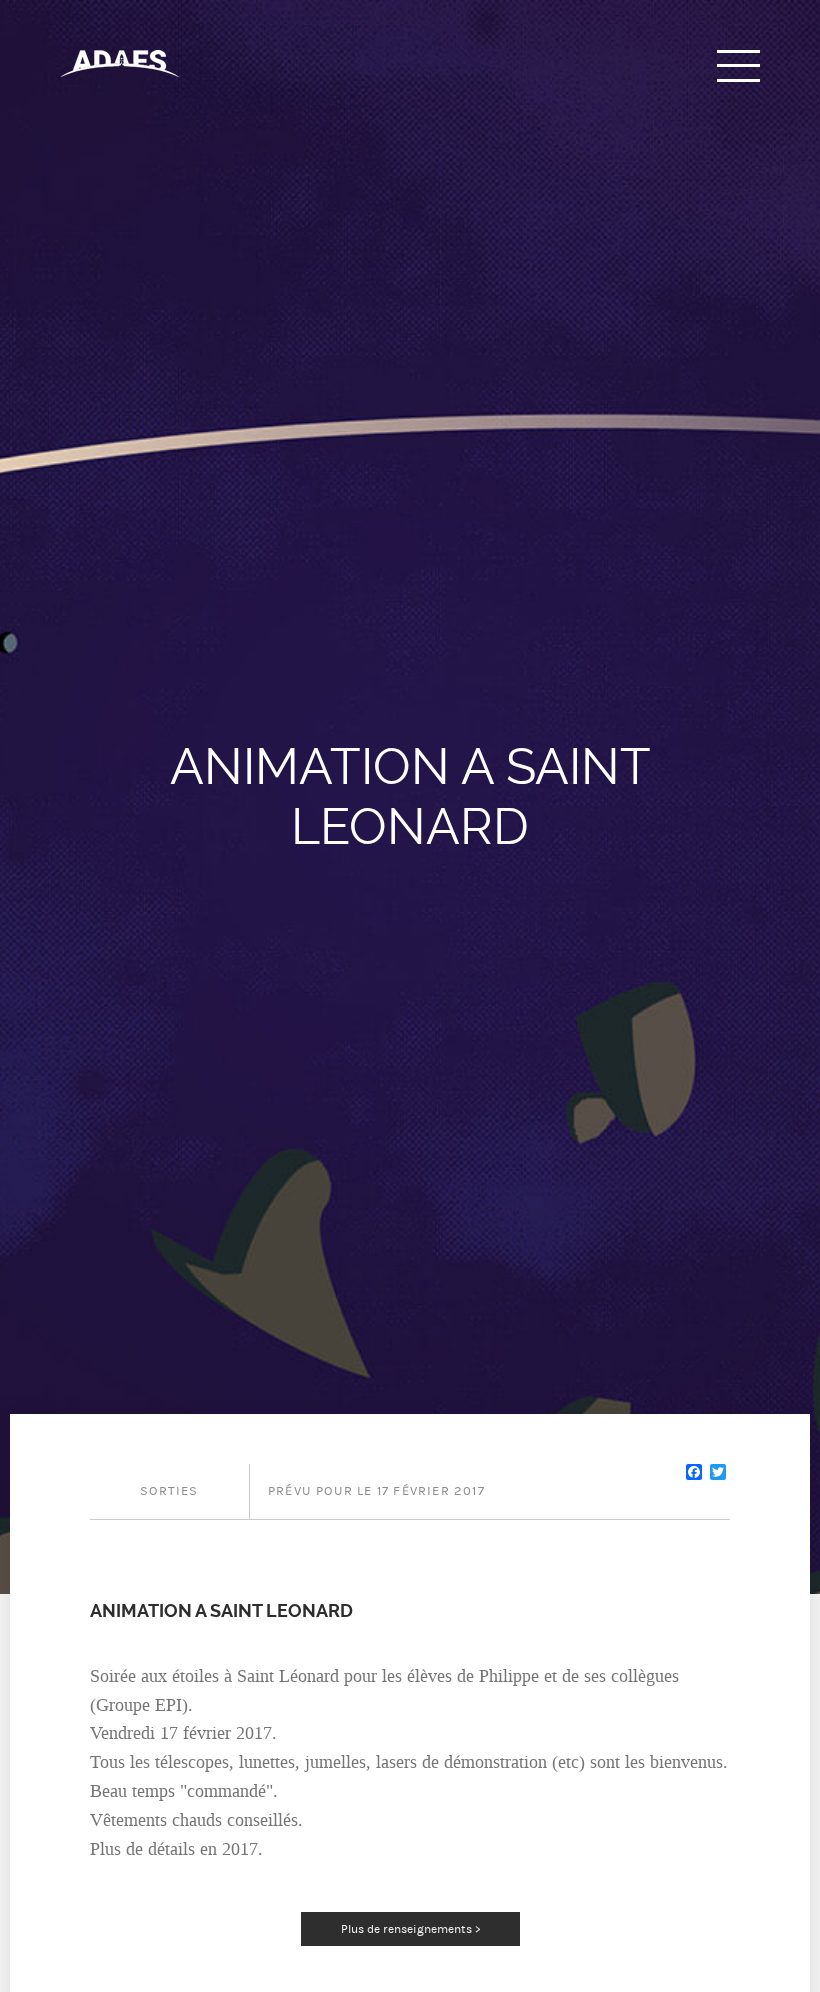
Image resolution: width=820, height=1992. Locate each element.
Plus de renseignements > (410, 1929)
